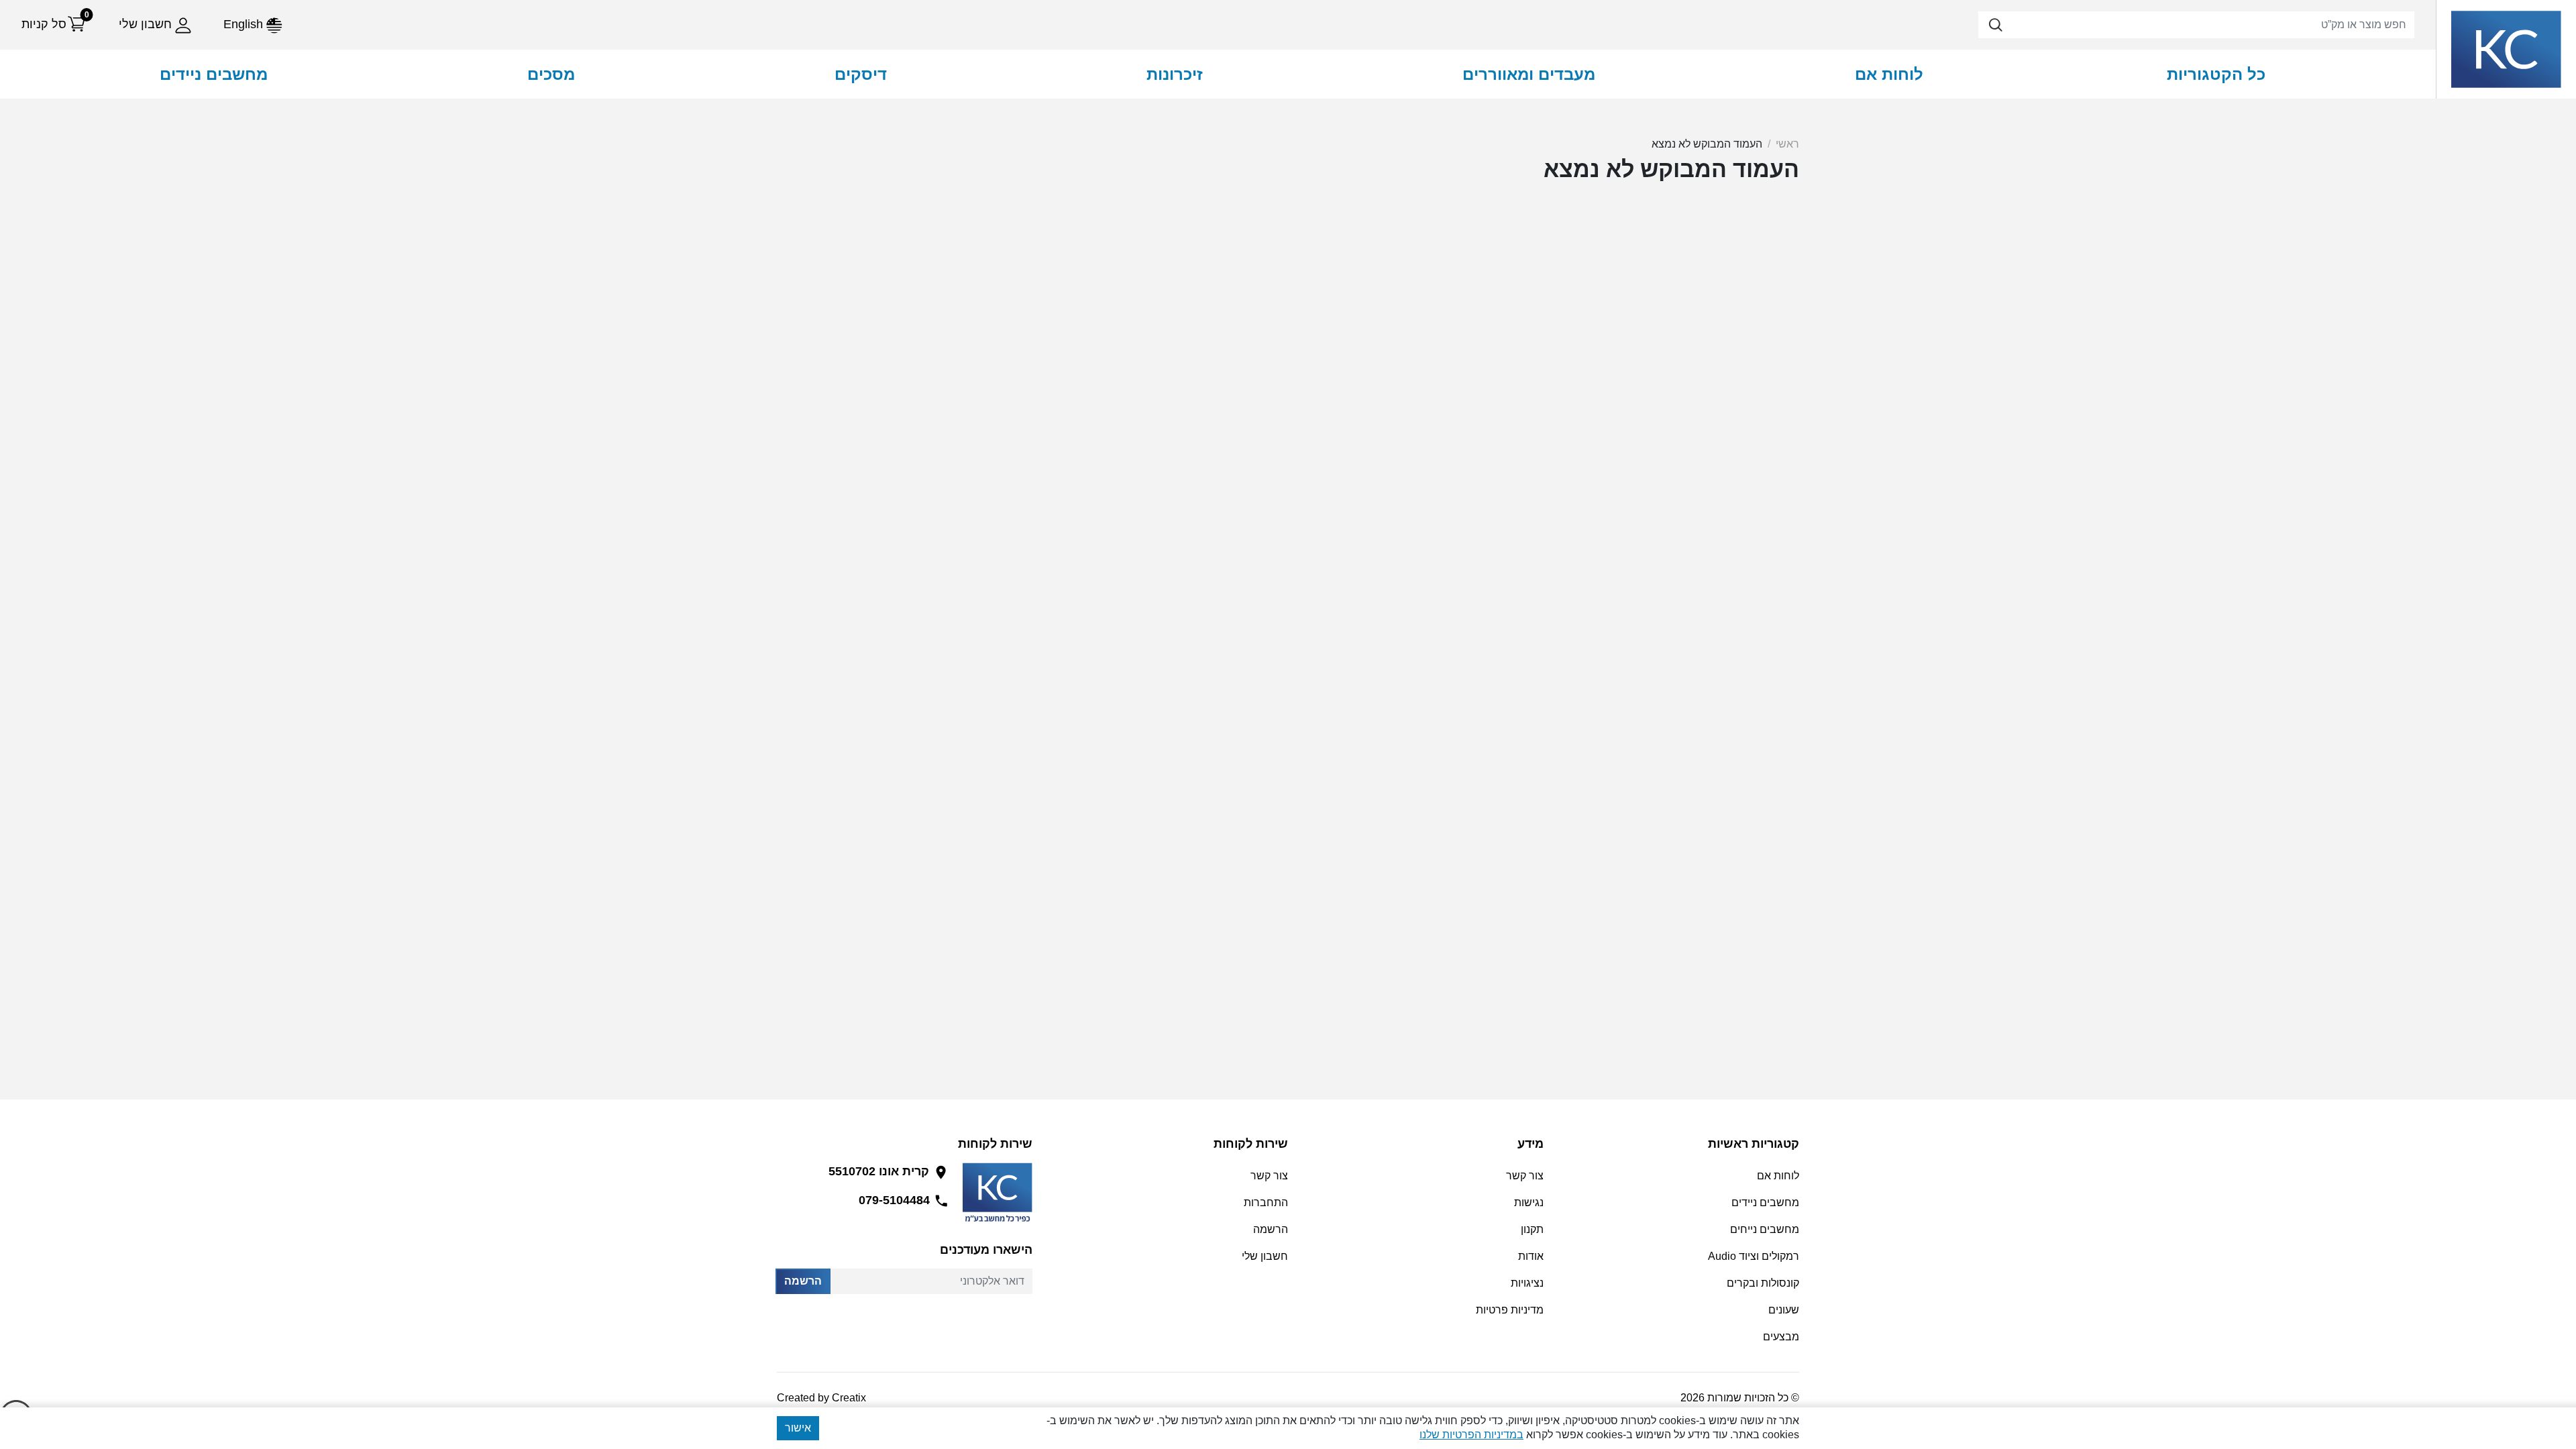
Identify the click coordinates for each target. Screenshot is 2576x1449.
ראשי (1787, 144)
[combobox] (2196, 25)
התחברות (1266, 1202)
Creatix (849, 1398)
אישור (798, 1428)
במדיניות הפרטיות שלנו (1471, 1435)
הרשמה (803, 1281)
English (245, 24)
